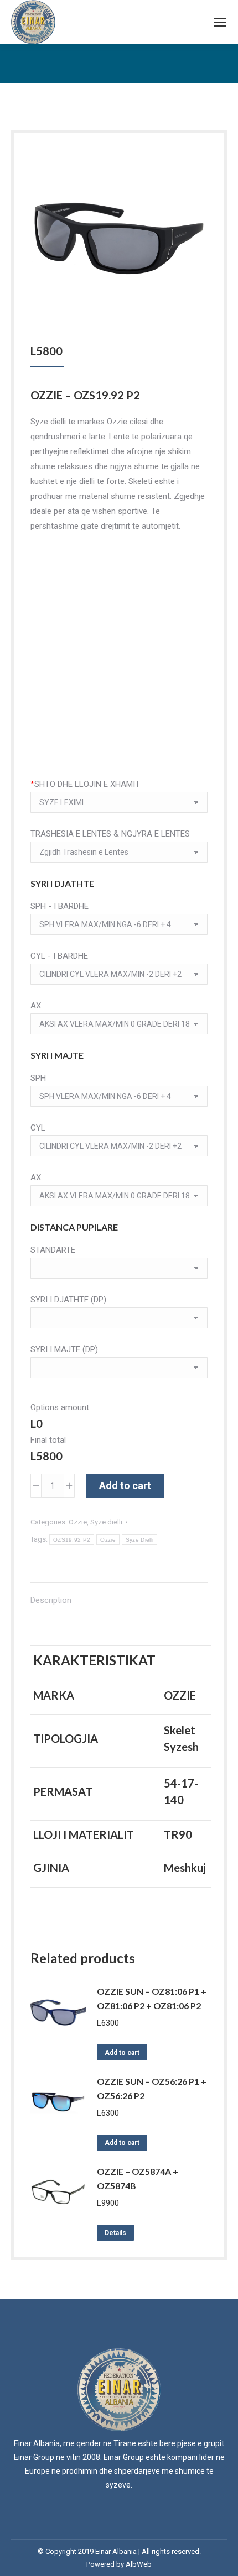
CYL (38, 1128)
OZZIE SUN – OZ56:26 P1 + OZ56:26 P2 (152, 2088)
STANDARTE (53, 1250)
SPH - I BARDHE (59, 906)
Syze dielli (106, 1522)
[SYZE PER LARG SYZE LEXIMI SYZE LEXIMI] (119, 805)
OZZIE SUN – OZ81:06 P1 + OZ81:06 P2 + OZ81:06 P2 (152, 1998)
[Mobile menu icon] (220, 22)
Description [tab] (51, 1600)
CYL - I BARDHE (59, 956)
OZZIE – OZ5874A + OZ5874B (138, 2178)
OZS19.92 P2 (72, 1540)
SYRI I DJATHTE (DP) (68, 1300)
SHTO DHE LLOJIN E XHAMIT (85, 784)
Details (115, 2233)
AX (36, 1006)
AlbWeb (139, 2564)
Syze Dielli (139, 1540)
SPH (38, 1078)
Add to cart (125, 1486)
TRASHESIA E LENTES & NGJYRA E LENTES (110, 834)
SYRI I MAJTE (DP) (64, 1349)
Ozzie (78, 1522)
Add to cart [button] (122, 2053)
